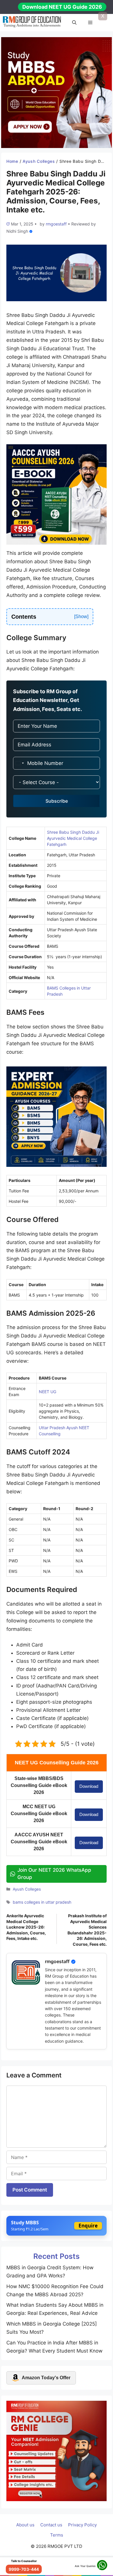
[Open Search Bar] (74, 23)
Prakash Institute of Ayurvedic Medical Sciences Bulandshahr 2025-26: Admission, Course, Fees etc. (87, 1930)
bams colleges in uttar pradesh (42, 1902)
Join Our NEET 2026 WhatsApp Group (54, 1874)
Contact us (51, 2525)
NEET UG (48, 1392)
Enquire (88, 2226)
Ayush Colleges (39, 161)
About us (25, 2525)
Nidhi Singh (17, 231)
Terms (57, 2535)
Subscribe (57, 801)
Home (12, 161)
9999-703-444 (24, 2569)
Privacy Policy (82, 2525)
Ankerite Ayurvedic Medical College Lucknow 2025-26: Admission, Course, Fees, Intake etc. (26, 1927)
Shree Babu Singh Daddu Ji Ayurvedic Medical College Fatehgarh (73, 838)
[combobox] (19, 763)
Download (89, 1786)
